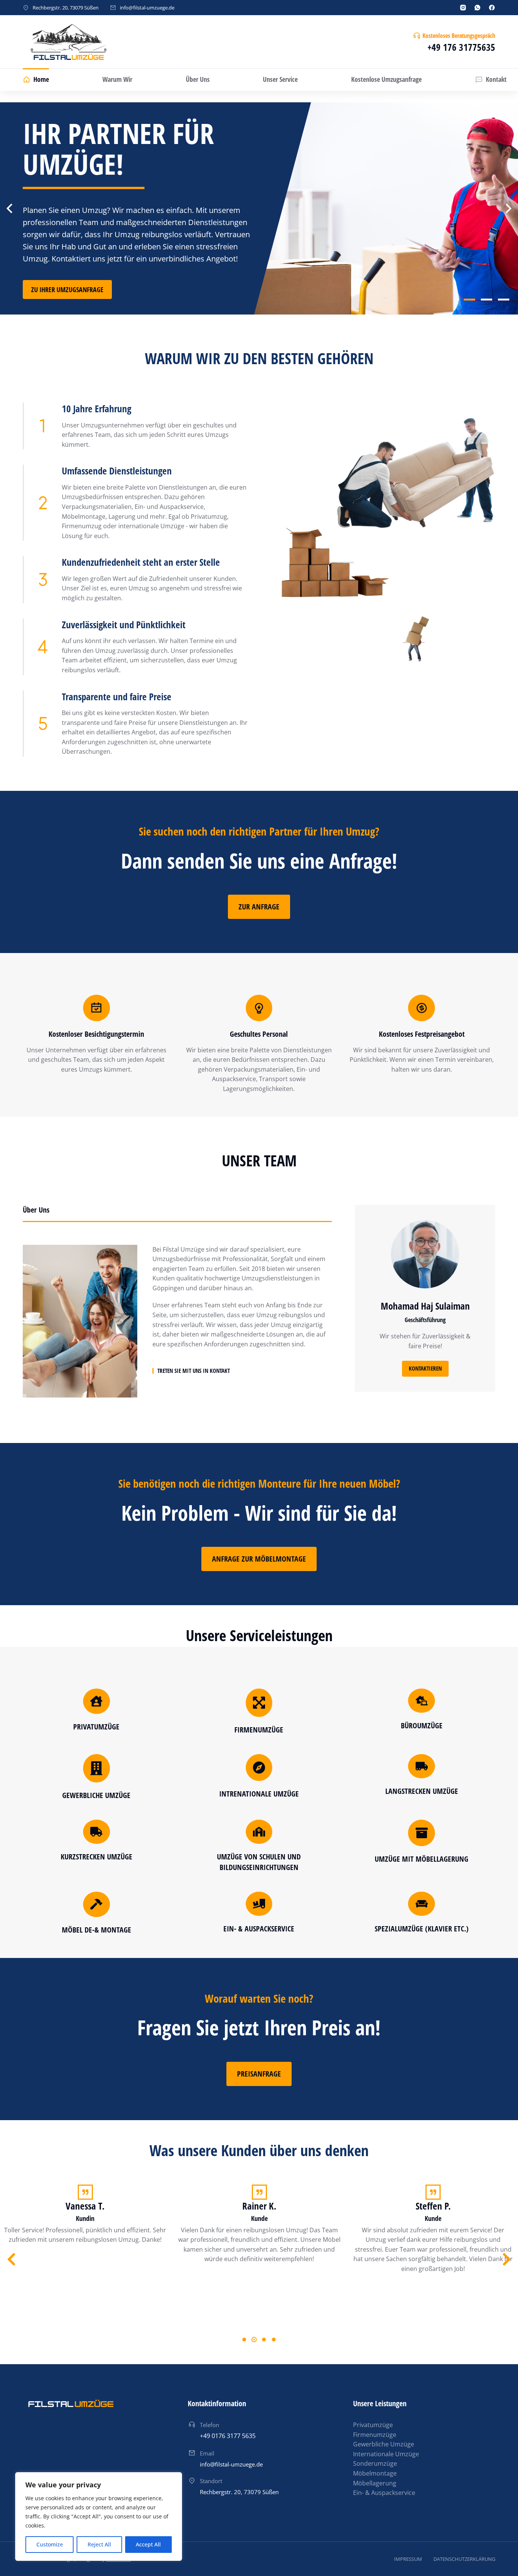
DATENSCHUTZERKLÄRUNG (464, 2559)
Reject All (99, 2544)
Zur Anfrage (259, 907)
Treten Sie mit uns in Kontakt (194, 1371)
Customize (50, 2544)
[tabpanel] (177, 1321)
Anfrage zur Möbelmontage (259, 1559)
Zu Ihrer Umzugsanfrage (67, 290)
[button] (469, 304)
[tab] (177, 1213)
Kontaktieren (425, 1368)
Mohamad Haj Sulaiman (425, 1306)
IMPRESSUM (408, 2559)
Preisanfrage (259, 2074)
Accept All (148, 2544)
